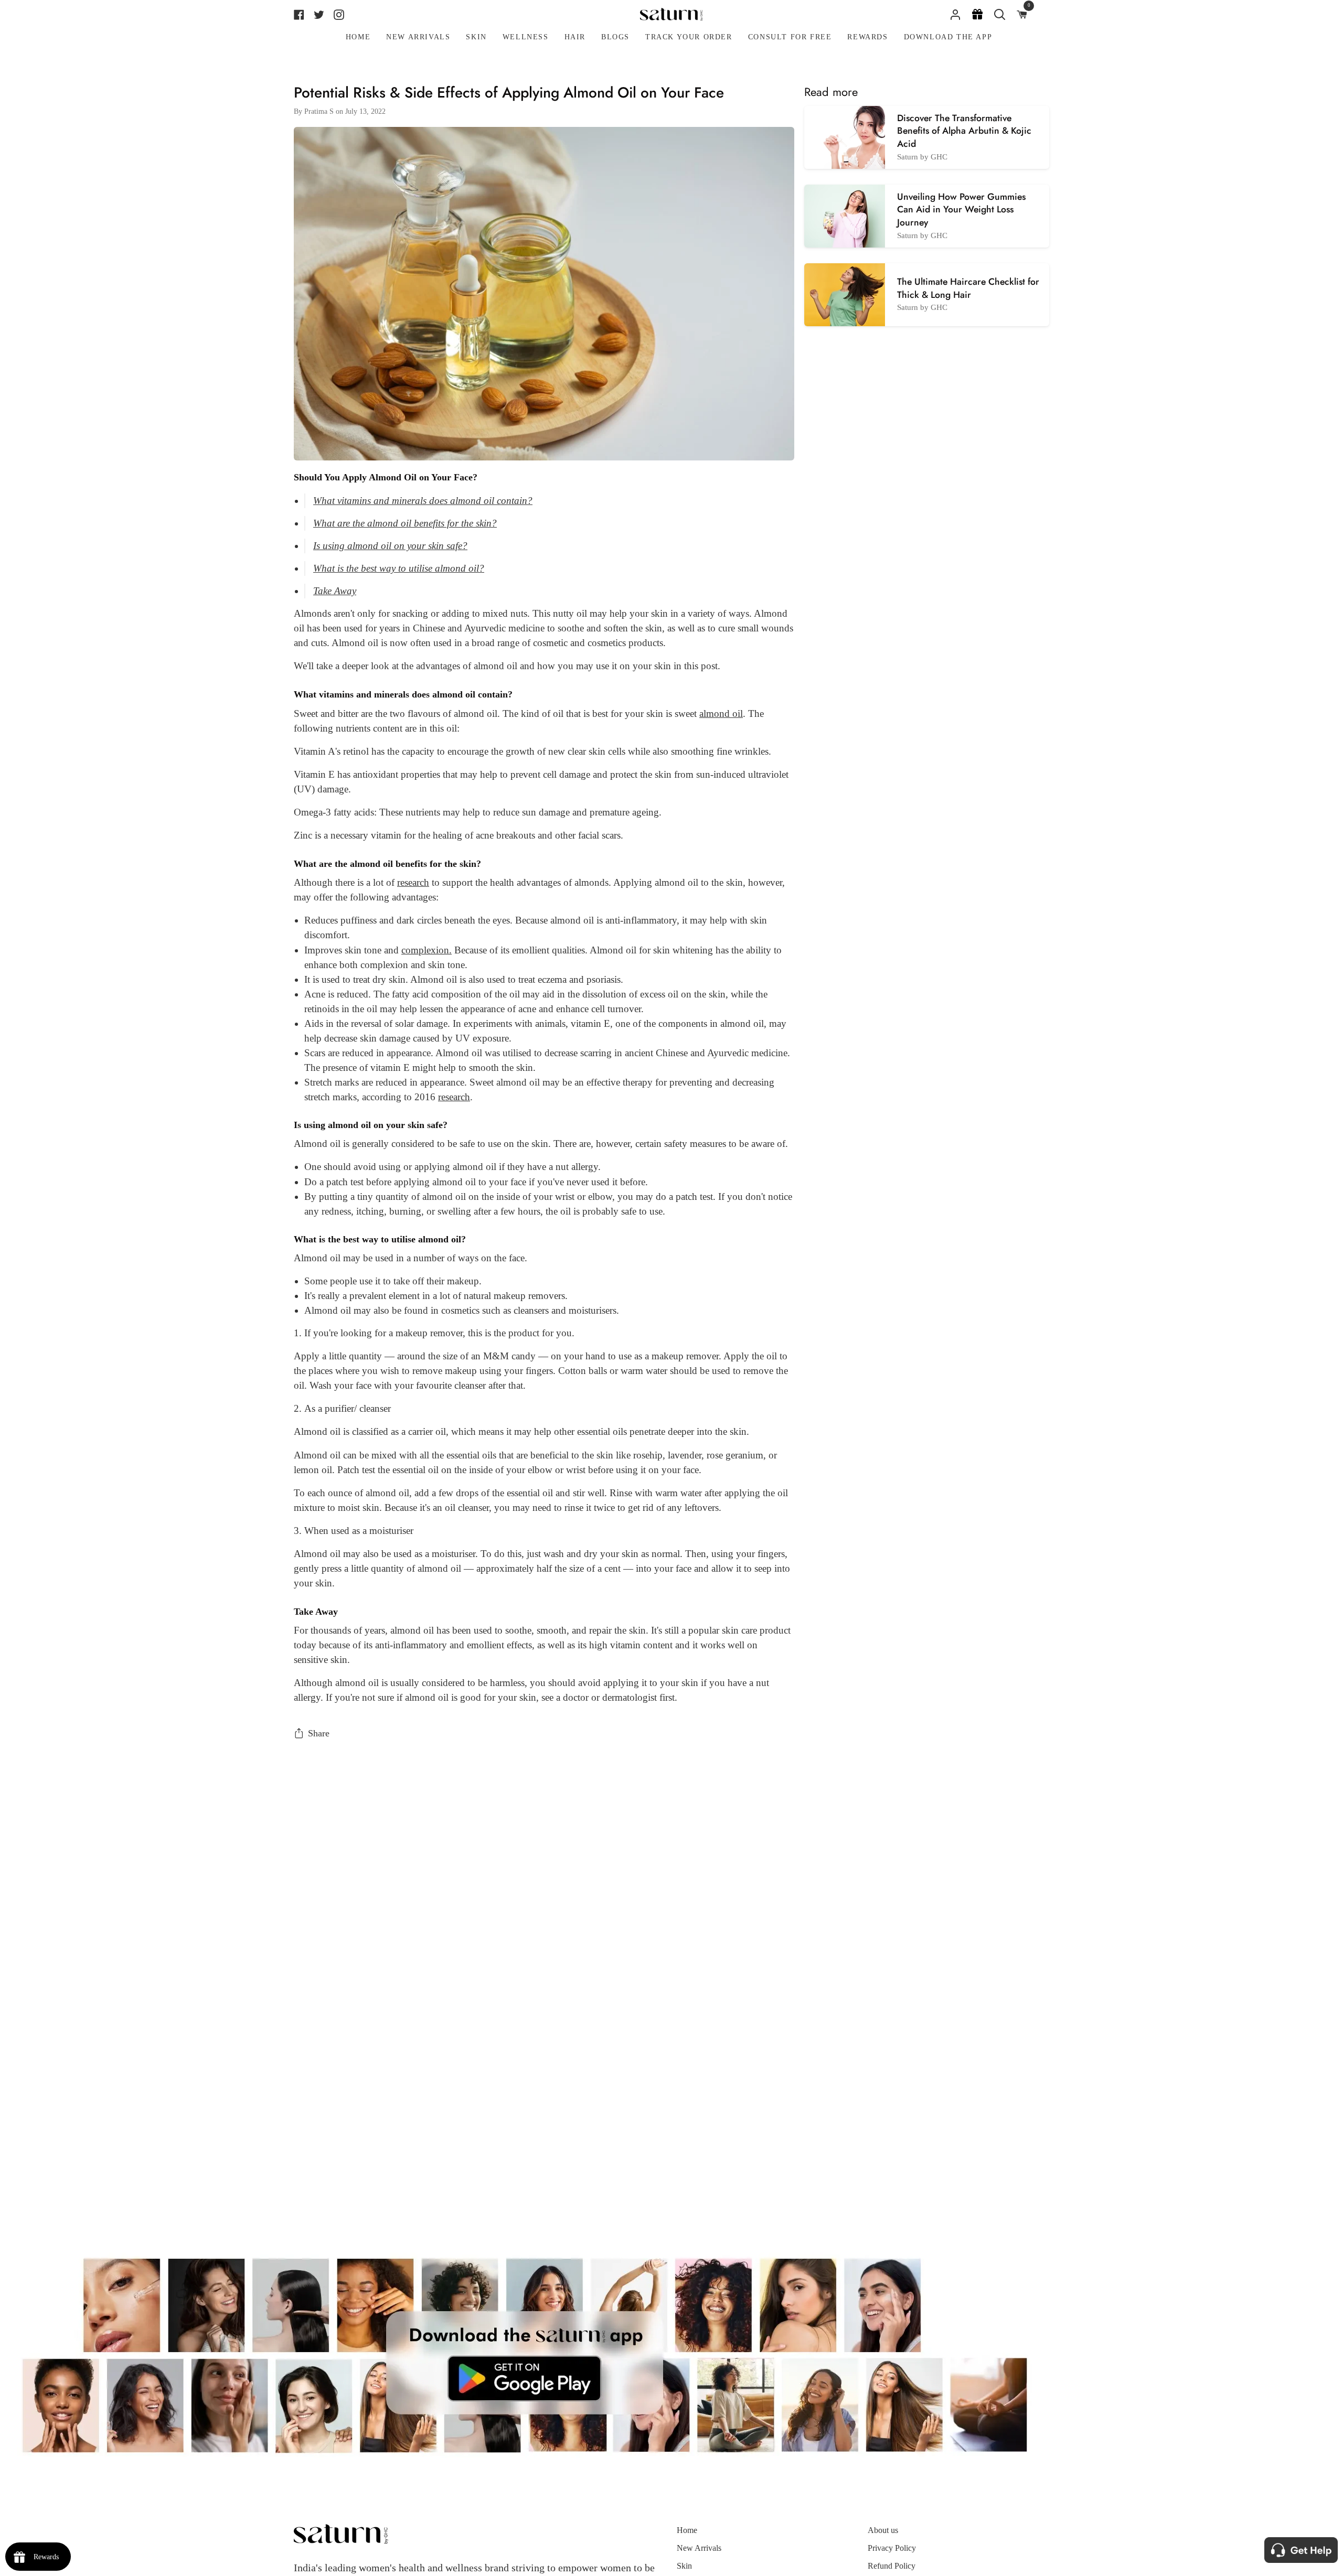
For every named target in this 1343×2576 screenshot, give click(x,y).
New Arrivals (699, 2548)
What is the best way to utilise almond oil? (399, 568)
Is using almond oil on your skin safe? (390, 546)
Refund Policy (892, 2566)
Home (687, 2530)
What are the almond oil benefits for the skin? (405, 523)
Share (319, 1733)
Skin (684, 2566)
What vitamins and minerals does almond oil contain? (423, 501)
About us (883, 2530)
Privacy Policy (892, 2548)
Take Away (335, 591)
